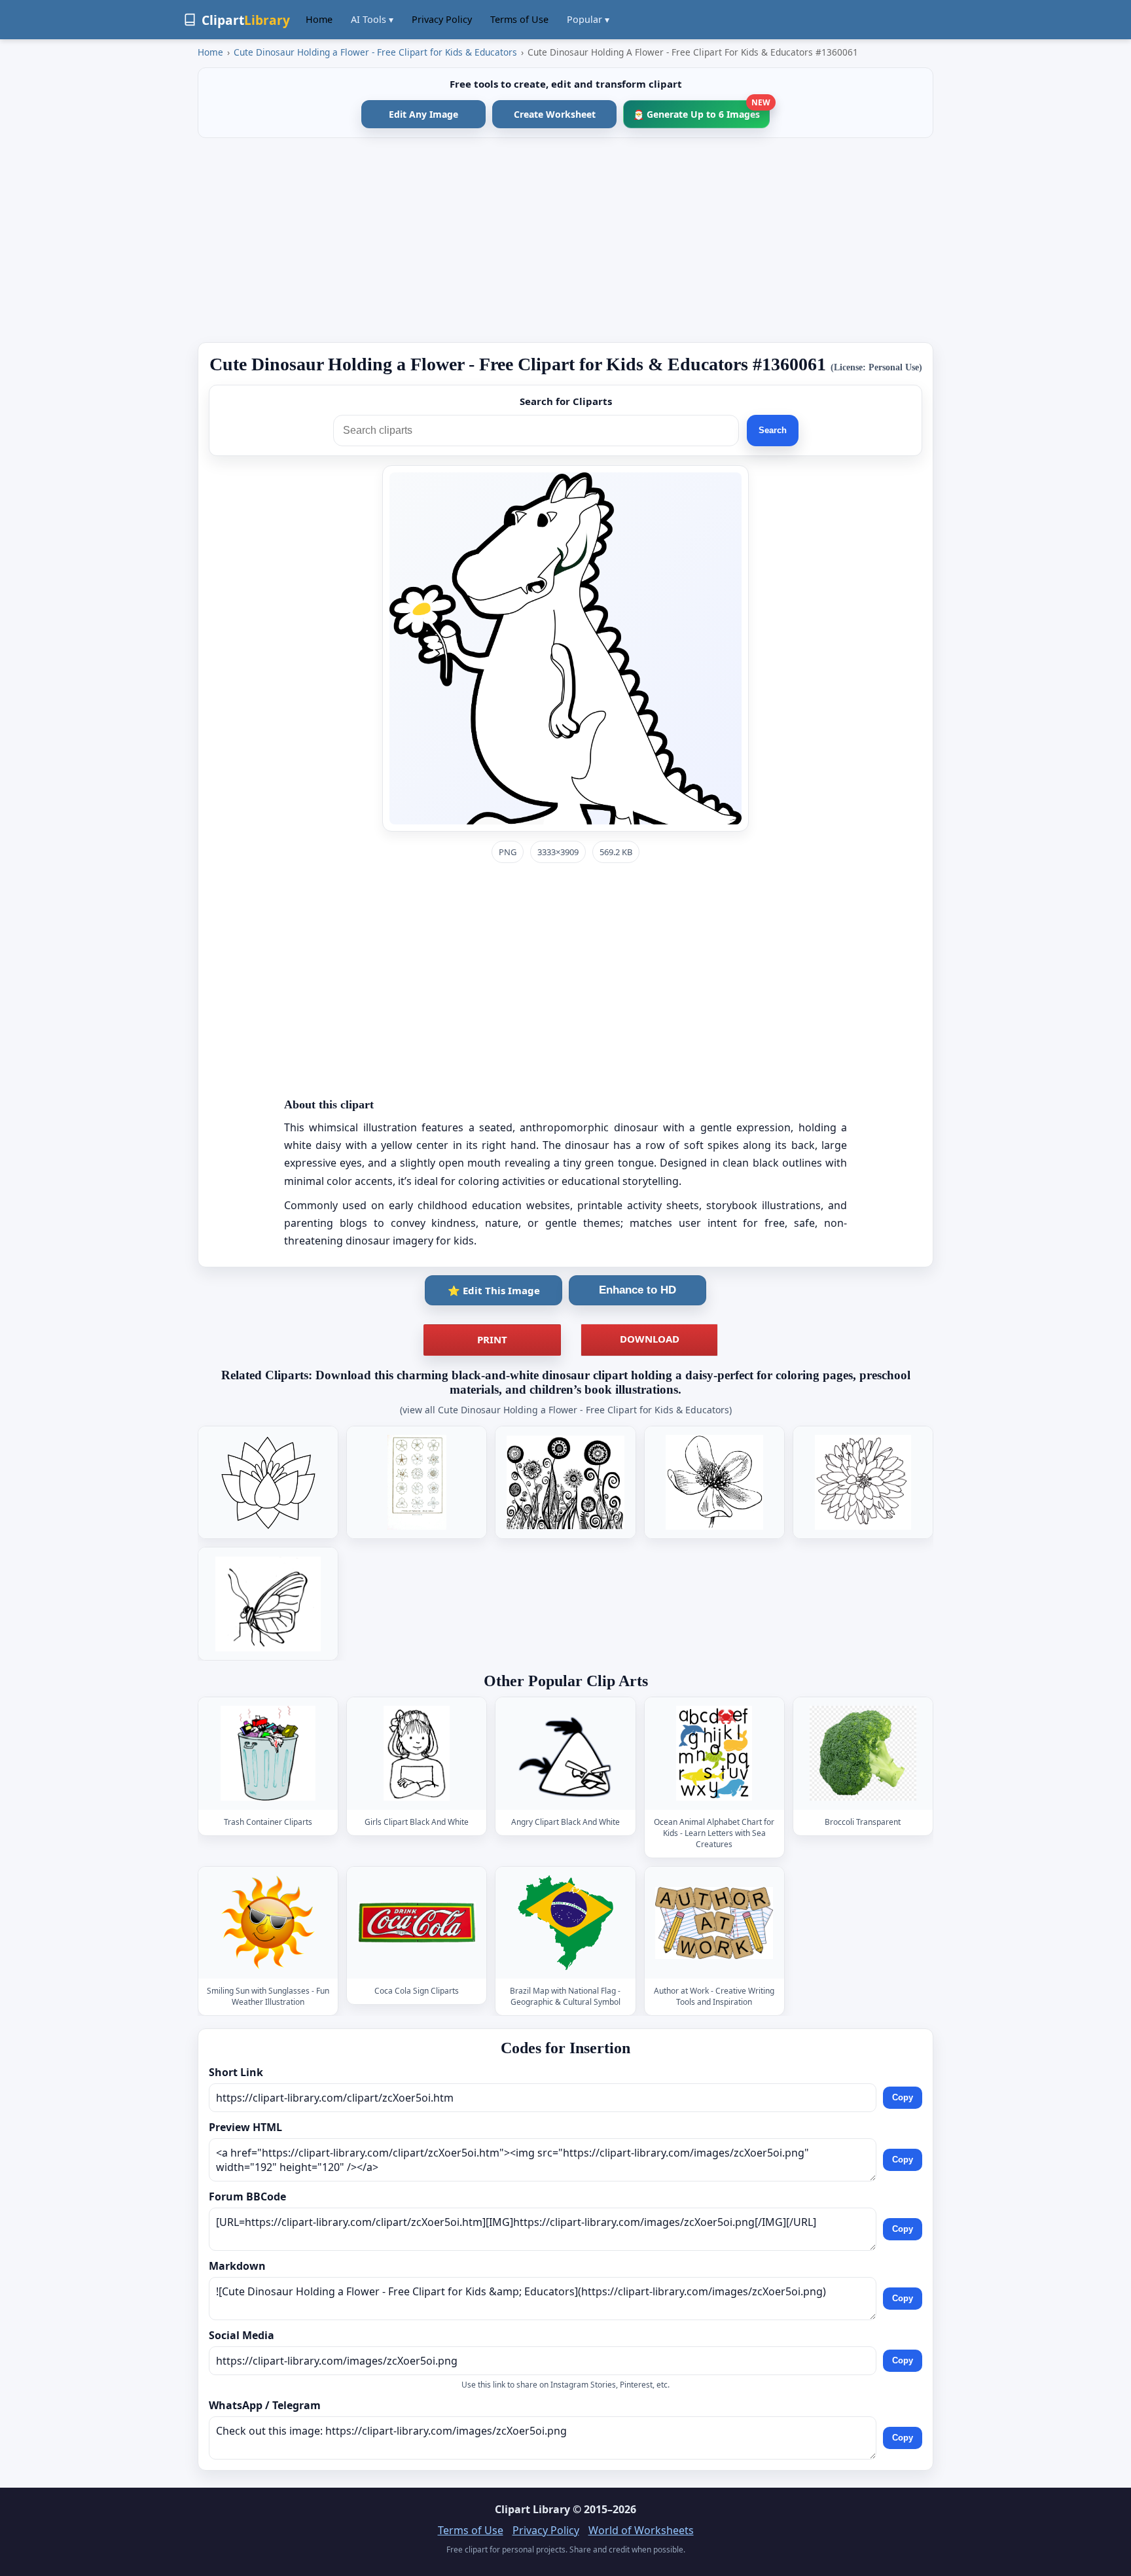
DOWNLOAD (650, 1339)
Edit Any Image (423, 114)
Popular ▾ (588, 19)
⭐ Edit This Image (494, 1290)
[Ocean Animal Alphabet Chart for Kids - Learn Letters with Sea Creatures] (714, 1754)
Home (319, 19)
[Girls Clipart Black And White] (417, 1754)
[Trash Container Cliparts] (268, 1754)
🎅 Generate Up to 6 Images (701, 110)
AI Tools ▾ (372, 19)
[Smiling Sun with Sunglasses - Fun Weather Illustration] (268, 1923)
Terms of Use (519, 19)
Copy (903, 2097)
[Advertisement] (565, 240)
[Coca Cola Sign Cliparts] (417, 1923)
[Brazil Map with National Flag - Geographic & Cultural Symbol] (565, 1923)
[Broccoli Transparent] (863, 1754)
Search (773, 430)
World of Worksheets (641, 2530)
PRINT (492, 1339)
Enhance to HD (637, 1290)
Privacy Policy (442, 19)
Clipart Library (532, 2509)
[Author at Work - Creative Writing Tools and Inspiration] (714, 1923)
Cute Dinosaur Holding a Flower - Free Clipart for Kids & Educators (375, 52)
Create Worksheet (555, 114)
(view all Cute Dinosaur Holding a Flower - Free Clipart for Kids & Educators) (566, 1410)
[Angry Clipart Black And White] (565, 1754)
